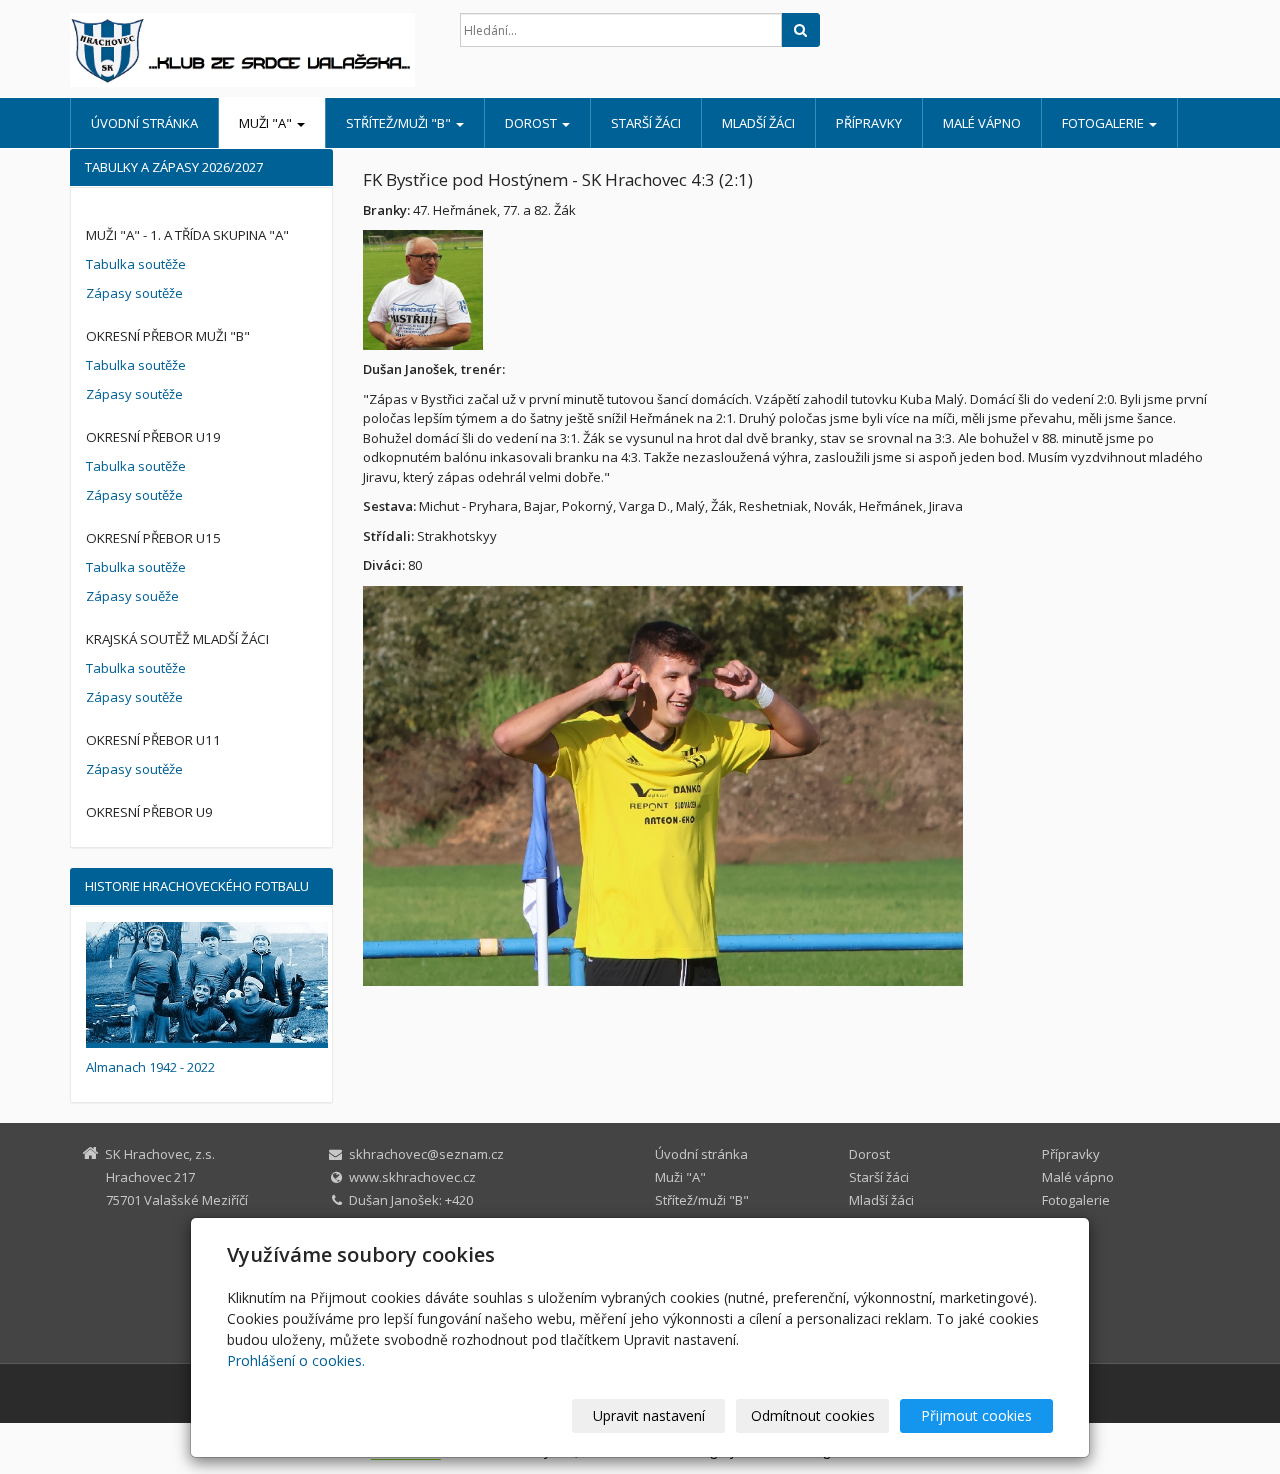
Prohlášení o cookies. (296, 1360)
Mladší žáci (758, 123)
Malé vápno (982, 123)
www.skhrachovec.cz (412, 1177)
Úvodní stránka (144, 123)
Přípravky (869, 123)
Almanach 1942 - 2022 (150, 1067)
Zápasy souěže (132, 596)
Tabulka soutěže (136, 264)
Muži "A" (267, 123)
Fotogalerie (1104, 123)
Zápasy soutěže (134, 293)
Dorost (532, 123)
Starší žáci (646, 123)
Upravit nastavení (649, 1415)
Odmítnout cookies (813, 1415)
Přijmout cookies (976, 1415)
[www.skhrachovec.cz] (250, 50)
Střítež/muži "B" (400, 123)
